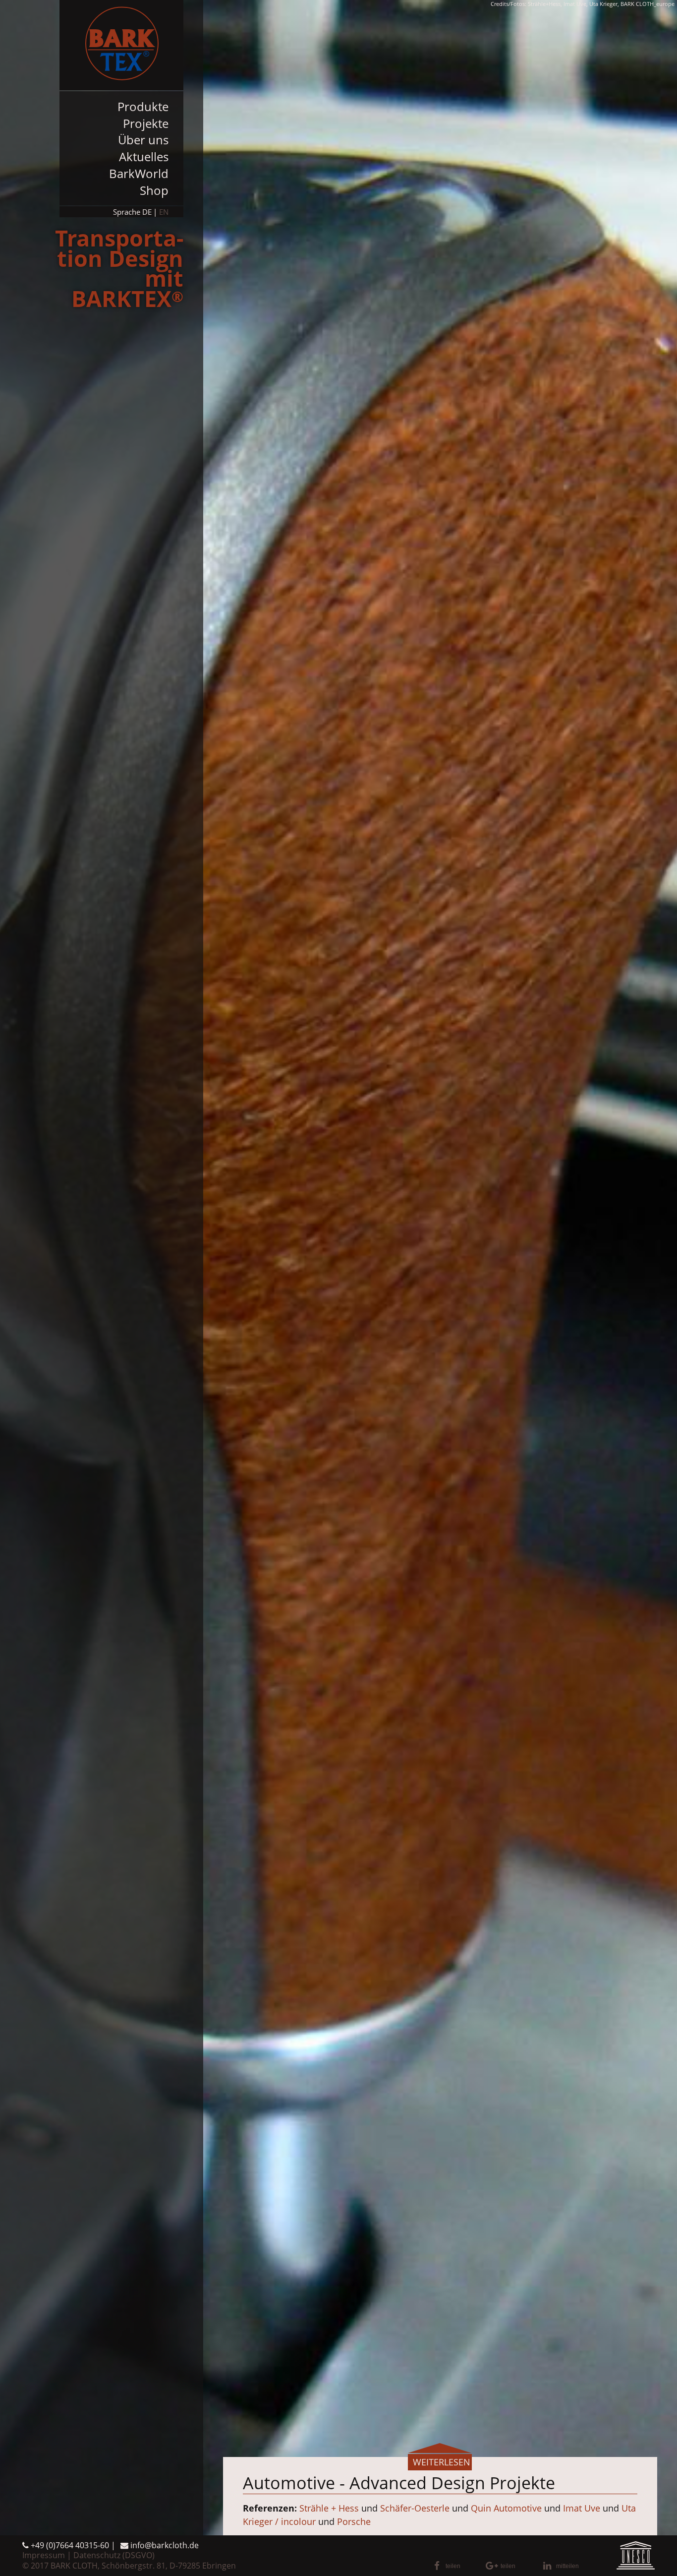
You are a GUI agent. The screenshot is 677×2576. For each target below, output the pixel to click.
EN (164, 212)
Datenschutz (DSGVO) (114, 2555)
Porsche (354, 2521)
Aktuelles (144, 156)
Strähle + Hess (329, 2508)
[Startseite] (121, 45)
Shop (154, 190)
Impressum (44, 2555)
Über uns (143, 140)
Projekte (146, 123)
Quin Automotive (506, 2508)
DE (147, 212)
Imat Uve (582, 2508)
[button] (457, 2566)
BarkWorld (139, 173)
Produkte (143, 106)
